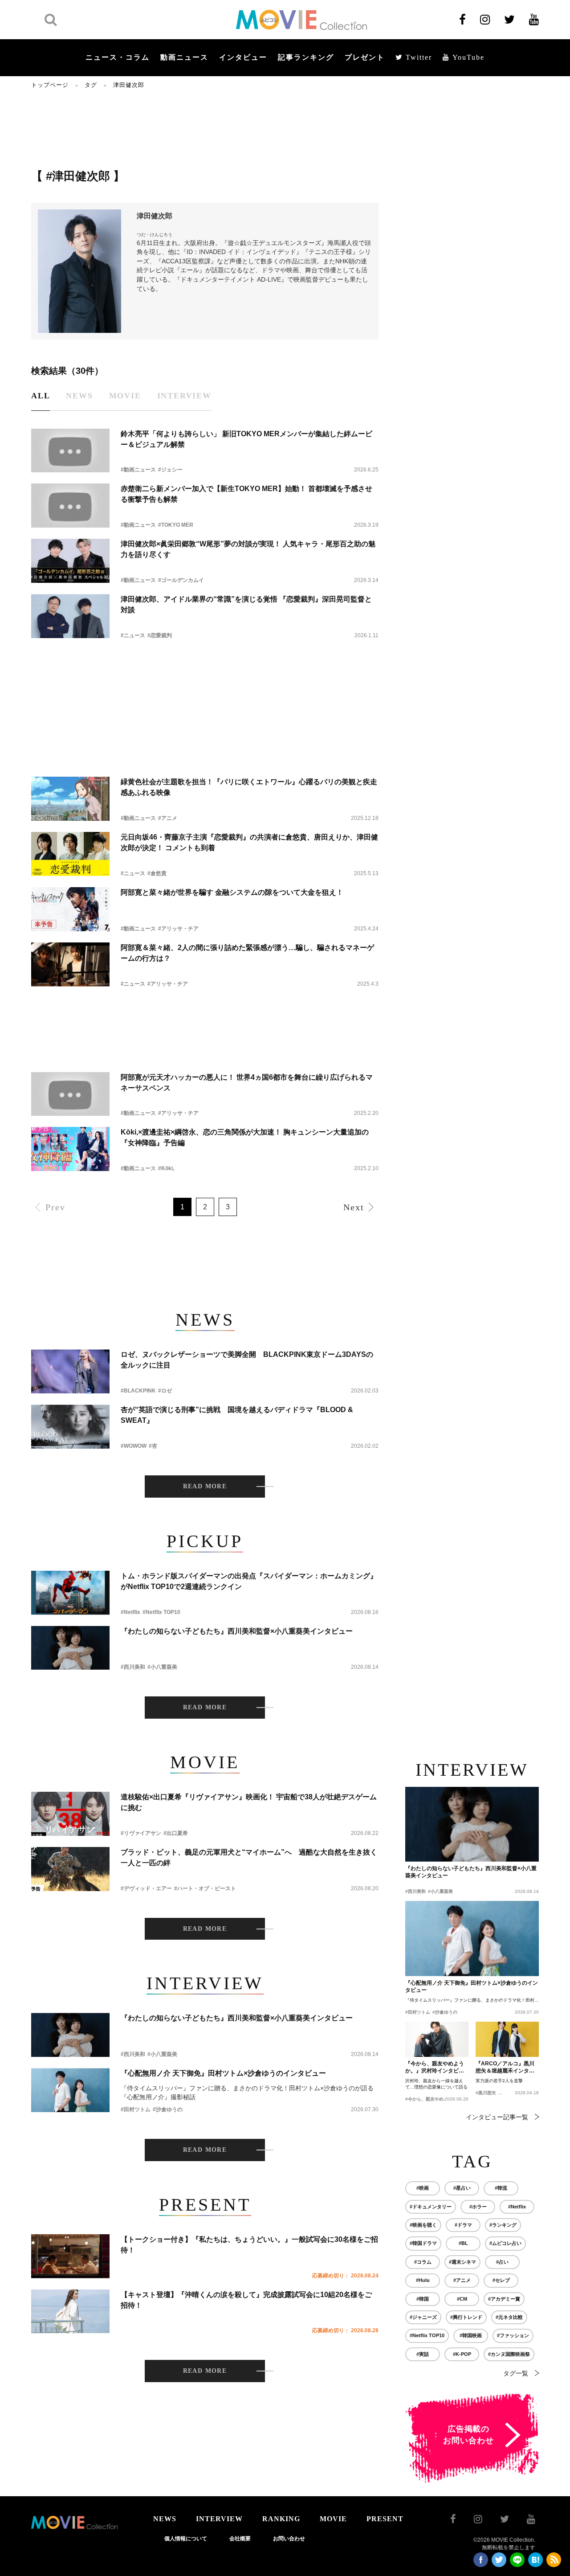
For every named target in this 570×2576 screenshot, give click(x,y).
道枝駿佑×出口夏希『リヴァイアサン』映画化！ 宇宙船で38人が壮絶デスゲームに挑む (249, 1802)
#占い (502, 2262)
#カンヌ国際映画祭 (509, 2354)
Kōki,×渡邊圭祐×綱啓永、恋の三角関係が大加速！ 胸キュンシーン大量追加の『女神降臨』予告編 (245, 1137)
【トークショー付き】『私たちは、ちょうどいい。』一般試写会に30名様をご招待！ (249, 2245)
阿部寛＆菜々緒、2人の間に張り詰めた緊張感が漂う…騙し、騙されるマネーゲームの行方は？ (247, 953)
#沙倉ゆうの (168, 2109)
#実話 (423, 2354)
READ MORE (205, 1486)
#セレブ (501, 2280)
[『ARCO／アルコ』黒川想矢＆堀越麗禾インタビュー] (507, 2040)
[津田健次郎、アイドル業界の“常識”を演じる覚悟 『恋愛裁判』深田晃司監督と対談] (70, 616)
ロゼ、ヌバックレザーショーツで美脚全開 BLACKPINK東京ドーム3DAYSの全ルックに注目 (247, 1360)
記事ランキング (306, 57)
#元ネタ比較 (509, 2317)
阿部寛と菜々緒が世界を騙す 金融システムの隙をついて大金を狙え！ (232, 892)
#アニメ (168, 818)
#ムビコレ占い (505, 2243)
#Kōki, (166, 1168)
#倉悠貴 (157, 873)
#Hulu (423, 2280)
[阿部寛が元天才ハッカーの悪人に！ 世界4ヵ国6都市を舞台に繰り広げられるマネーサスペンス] (70, 1094)
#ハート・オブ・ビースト (205, 1888)
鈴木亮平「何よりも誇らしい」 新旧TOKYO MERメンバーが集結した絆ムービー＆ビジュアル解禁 (246, 439)
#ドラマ (463, 2225)
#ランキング (503, 2225)
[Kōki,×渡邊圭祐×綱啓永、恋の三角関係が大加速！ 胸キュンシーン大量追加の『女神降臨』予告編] (70, 1149)
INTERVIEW (219, 2519)
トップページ (50, 85)
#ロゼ (165, 1391)
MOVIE (333, 2519)
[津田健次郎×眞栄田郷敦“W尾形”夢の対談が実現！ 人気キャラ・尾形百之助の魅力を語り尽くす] (70, 561)
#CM (462, 2299)
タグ (91, 85)
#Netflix (130, 1612)
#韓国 (423, 2299)
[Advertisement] (205, 128)
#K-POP (462, 2354)
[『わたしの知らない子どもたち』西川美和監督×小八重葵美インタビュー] (70, 1648)
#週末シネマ (462, 2262)
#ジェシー (170, 470)
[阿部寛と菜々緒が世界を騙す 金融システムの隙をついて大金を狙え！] (70, 909)
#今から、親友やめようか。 (433, 2099)
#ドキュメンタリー (431, 2207)
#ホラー (478, 2207)
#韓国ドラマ (423, 2243)
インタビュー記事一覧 (497, 2117)
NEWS (165, 2519)
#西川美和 (133, 1667)
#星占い (462, 2188)
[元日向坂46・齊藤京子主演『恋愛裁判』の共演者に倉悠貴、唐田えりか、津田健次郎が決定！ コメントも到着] (70, 854)
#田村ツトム (136, 2109)
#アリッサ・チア (178, 929)
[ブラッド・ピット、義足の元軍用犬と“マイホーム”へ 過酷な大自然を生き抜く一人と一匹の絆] (70, 1869)
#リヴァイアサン (141, 1833)
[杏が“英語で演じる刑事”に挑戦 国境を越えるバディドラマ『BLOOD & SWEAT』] (70, 1427)
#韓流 (501, 2188)
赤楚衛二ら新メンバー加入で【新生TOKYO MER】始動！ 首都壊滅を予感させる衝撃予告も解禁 (246, 494)
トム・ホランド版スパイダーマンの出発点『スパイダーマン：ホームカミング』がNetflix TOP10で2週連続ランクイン (249, 1581)
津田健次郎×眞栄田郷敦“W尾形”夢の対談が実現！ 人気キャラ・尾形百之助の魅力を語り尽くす (248, 549)
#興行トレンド (466, 2317)
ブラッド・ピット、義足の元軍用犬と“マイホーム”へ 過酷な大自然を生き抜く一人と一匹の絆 (249, 1857)
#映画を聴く (423, 2225)
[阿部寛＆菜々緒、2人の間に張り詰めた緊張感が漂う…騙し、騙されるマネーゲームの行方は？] (70, 964)
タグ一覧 (516, 2373)
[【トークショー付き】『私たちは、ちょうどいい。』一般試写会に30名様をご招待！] (70, 2256)
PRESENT (385, 2519)
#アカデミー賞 (504, 2299)
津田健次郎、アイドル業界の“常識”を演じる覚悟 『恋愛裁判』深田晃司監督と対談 (246, 604)
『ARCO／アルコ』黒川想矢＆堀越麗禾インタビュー (505, 2068)
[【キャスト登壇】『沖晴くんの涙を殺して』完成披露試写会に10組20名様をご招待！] (70, 2312)
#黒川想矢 (486, 2093)
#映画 (423, 2188)
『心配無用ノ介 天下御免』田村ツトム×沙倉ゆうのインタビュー (223, 2073)
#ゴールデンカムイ (181, 580)
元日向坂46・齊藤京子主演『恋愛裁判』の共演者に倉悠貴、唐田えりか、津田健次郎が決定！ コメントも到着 (249, 842)
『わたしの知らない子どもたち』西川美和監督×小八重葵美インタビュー (237, 1631)
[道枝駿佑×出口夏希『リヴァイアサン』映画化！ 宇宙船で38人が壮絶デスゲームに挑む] (70, 1814)
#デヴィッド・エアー (146, 1888)
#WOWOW (134, 1446)
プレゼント (365, 57)
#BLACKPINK (138, 1391)
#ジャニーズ (423, 2317)
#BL (463, 2243)
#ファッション (513, 2335)
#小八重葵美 (162, 1667)
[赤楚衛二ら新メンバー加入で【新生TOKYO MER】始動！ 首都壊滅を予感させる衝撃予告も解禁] (70, 506)
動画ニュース (184, 57)
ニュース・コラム (118, 57)
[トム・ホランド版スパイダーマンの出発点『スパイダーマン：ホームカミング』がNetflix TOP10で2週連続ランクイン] (70, 1593)
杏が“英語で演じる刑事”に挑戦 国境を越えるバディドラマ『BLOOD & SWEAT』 (237, 1415)
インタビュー (243, 57)
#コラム (423, 2262)
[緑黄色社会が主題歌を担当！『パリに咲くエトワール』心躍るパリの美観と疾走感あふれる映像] (70, 799)
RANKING (281, 2519)
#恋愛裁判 (160, 635)
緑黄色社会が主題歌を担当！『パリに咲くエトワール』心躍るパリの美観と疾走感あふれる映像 (249, 787)
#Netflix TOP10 (161, 1612)
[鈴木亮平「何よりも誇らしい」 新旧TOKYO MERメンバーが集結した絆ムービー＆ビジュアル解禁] (70, 451)
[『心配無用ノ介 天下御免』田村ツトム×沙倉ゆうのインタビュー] (70, 2090)
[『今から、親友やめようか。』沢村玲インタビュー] (437, 2040)
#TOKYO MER (176, 525)
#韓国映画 (471, 2335)
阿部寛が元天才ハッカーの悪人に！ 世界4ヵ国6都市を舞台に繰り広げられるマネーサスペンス (247, 1083)
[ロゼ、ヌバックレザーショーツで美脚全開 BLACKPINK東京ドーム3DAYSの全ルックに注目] (70, 1371)
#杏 (153, 1446)
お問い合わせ (289, 2539)
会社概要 (240, 2539)
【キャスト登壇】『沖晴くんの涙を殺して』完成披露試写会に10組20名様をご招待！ (246, 2300)
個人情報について (186, 2539)
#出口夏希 (176, 1833)
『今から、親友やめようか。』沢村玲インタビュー (435, 2068)
